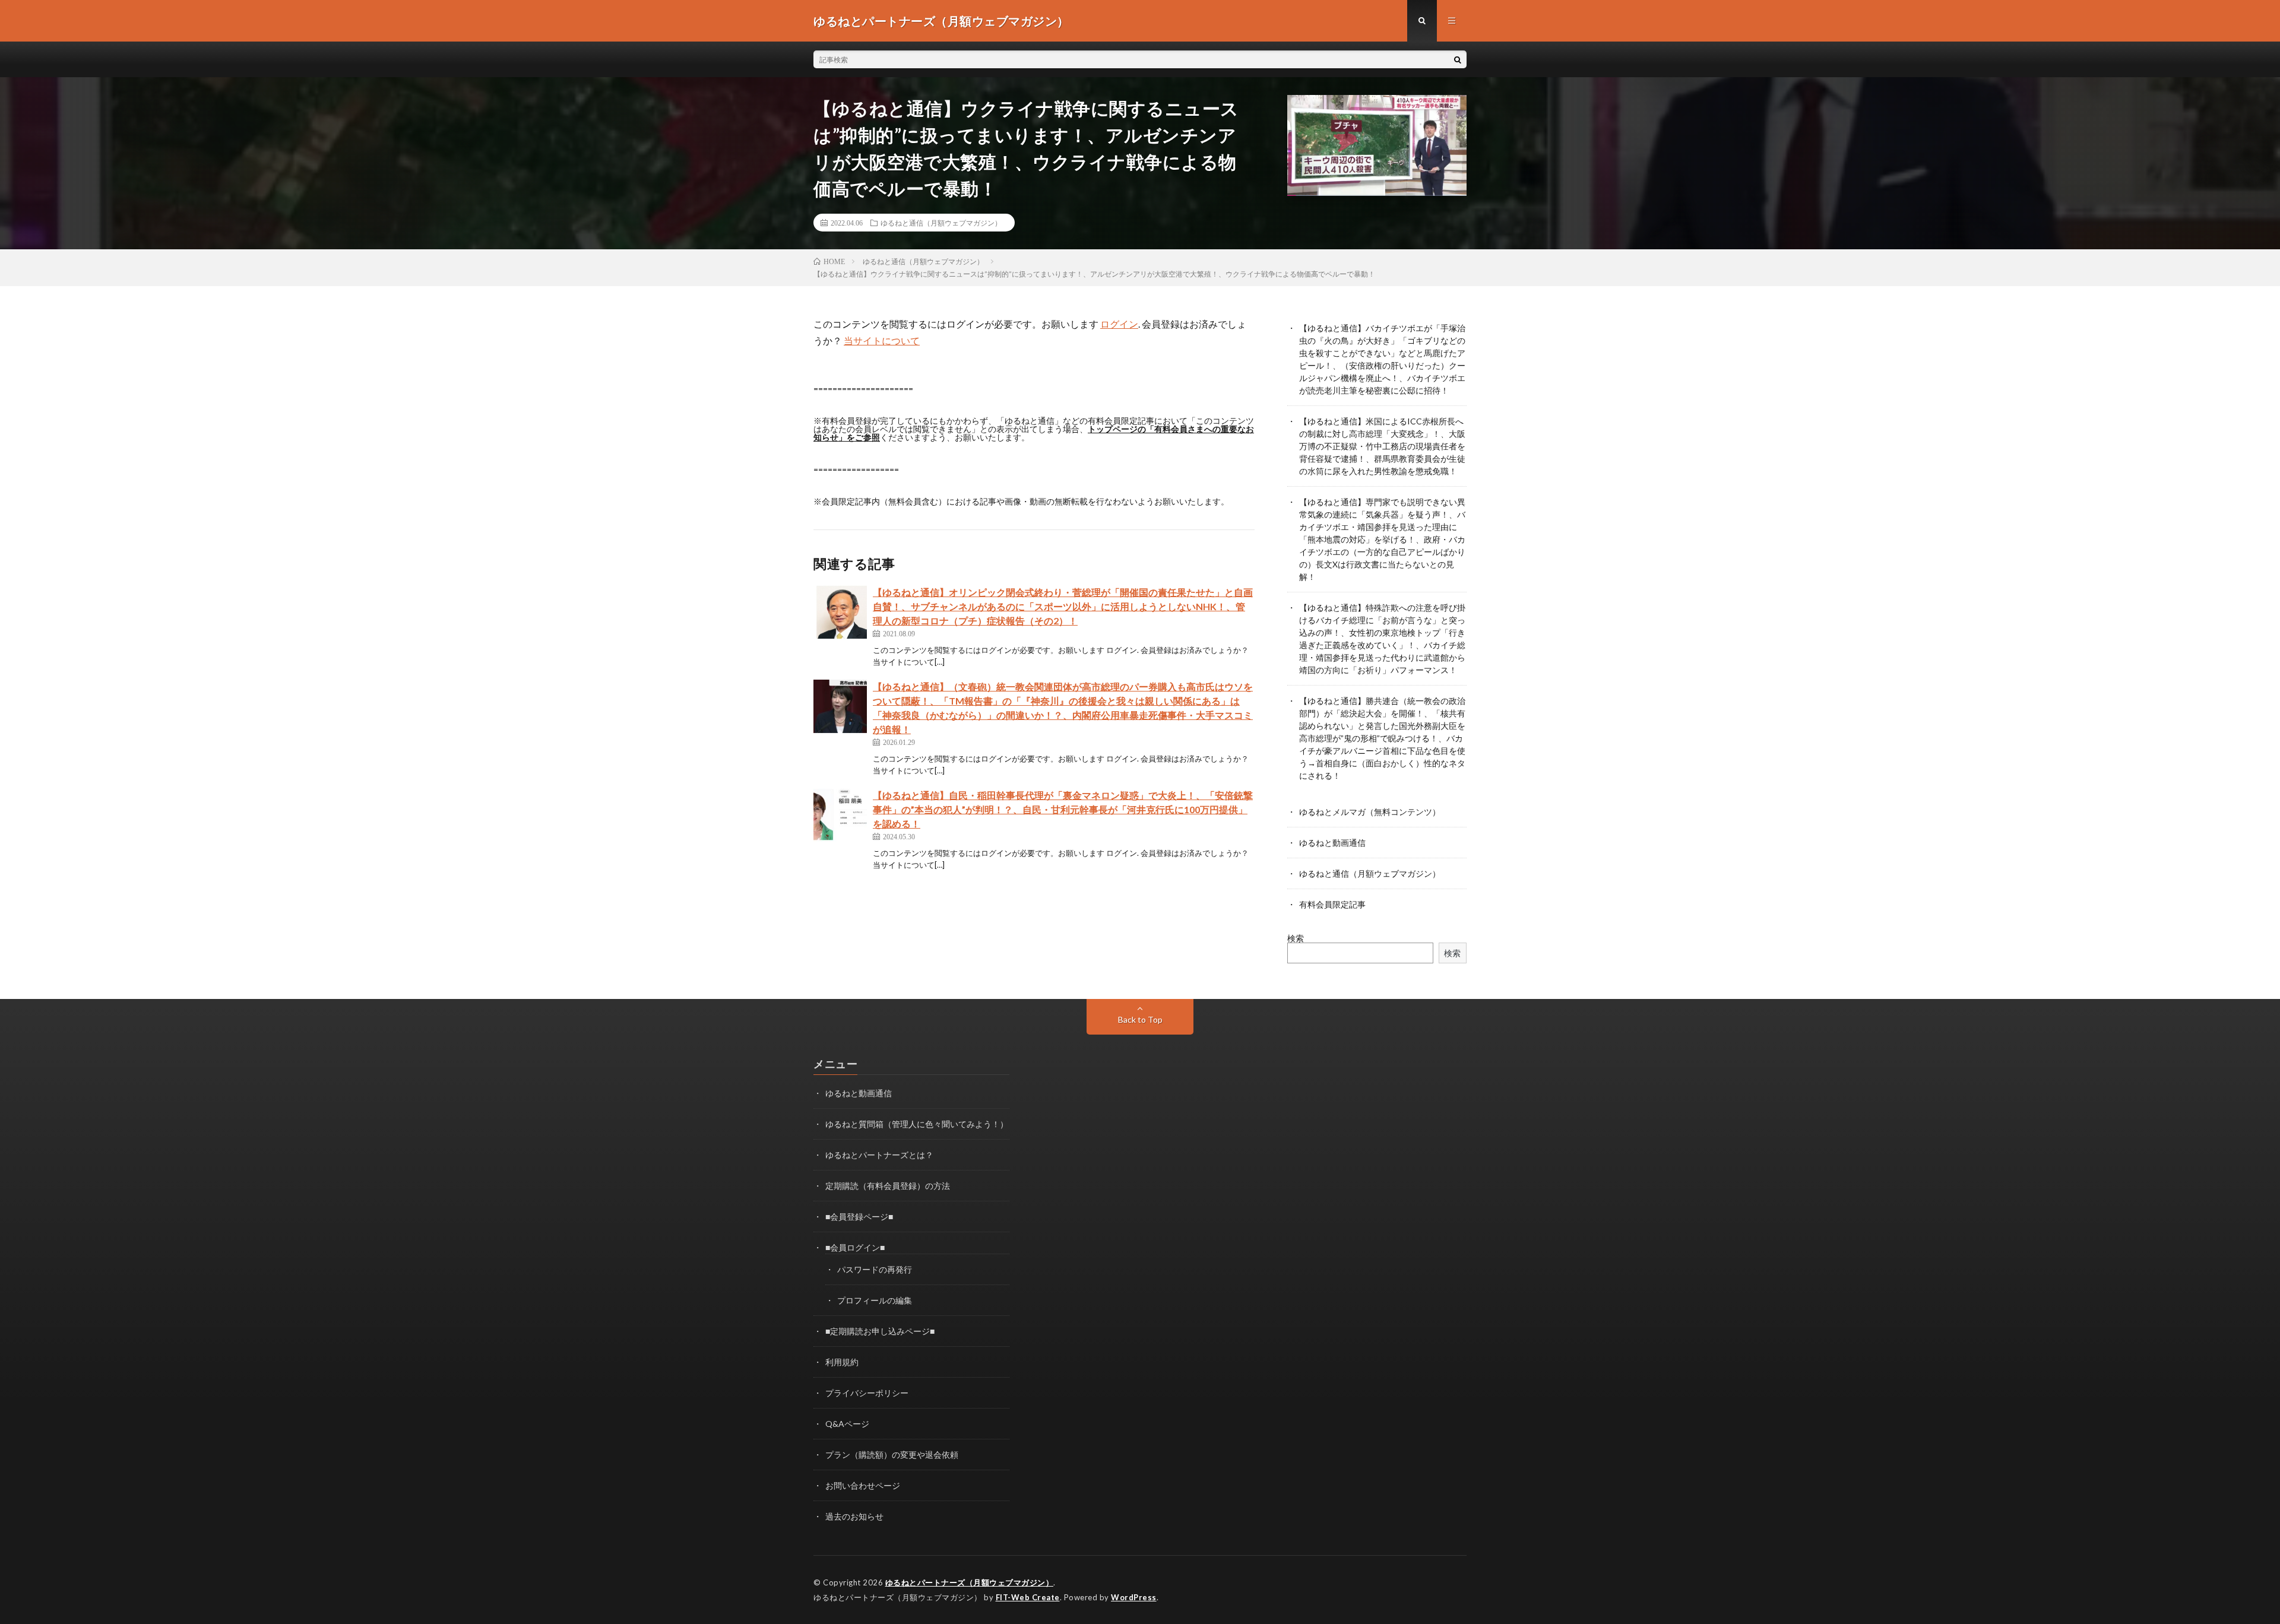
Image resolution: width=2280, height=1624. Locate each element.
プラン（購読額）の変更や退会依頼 (892, 1455)
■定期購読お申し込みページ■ (880, 1331)
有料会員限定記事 (1332, 904)
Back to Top (1140, 1019)
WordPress (1134, 1597)
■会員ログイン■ (855, 1247)
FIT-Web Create (1028, 1597)
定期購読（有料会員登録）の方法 (888, 1186)
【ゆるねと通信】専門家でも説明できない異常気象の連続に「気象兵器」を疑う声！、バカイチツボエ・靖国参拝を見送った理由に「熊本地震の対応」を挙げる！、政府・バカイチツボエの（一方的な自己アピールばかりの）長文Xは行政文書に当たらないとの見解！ (1382, 539)
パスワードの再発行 (875, 1269)
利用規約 (842, 1362)
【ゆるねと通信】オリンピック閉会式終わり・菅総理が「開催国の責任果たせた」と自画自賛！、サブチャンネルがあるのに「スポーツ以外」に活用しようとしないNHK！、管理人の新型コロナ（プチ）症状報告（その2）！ (1063, 606)
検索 (1296, 938)
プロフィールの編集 (875, 1300)
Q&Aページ (847, 1424)
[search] (1458, 59)
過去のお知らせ (854, 1516)
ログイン (1119, 324)
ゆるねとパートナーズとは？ (879, 1155)
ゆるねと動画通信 (1332, 843)
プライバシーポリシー (867, 1393)
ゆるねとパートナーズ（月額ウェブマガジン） (970, 1582)
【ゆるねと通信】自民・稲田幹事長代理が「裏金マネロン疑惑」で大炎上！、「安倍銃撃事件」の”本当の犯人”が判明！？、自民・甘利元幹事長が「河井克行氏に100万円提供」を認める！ (1063, 809)
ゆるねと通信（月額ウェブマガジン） (941, 223)
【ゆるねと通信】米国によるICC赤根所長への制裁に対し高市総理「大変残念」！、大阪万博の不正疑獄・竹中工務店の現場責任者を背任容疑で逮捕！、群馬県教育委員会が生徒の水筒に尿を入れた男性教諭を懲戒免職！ (1382, 446)
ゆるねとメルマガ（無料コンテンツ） (1370, 812)
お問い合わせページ (863, 1485)
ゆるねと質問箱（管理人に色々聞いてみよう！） (917, 1124)
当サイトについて (882, 340)
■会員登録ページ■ (859, 1217)
